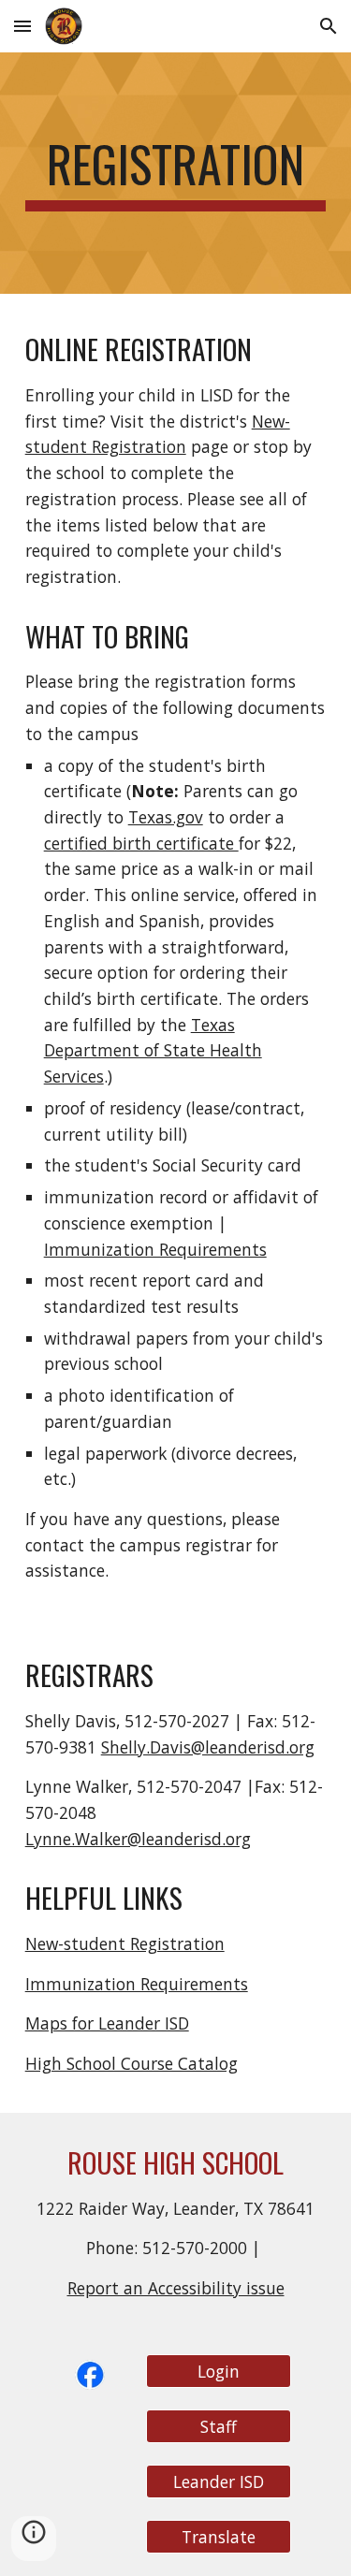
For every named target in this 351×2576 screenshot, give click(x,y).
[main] (176, 173)
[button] (22, 26)
